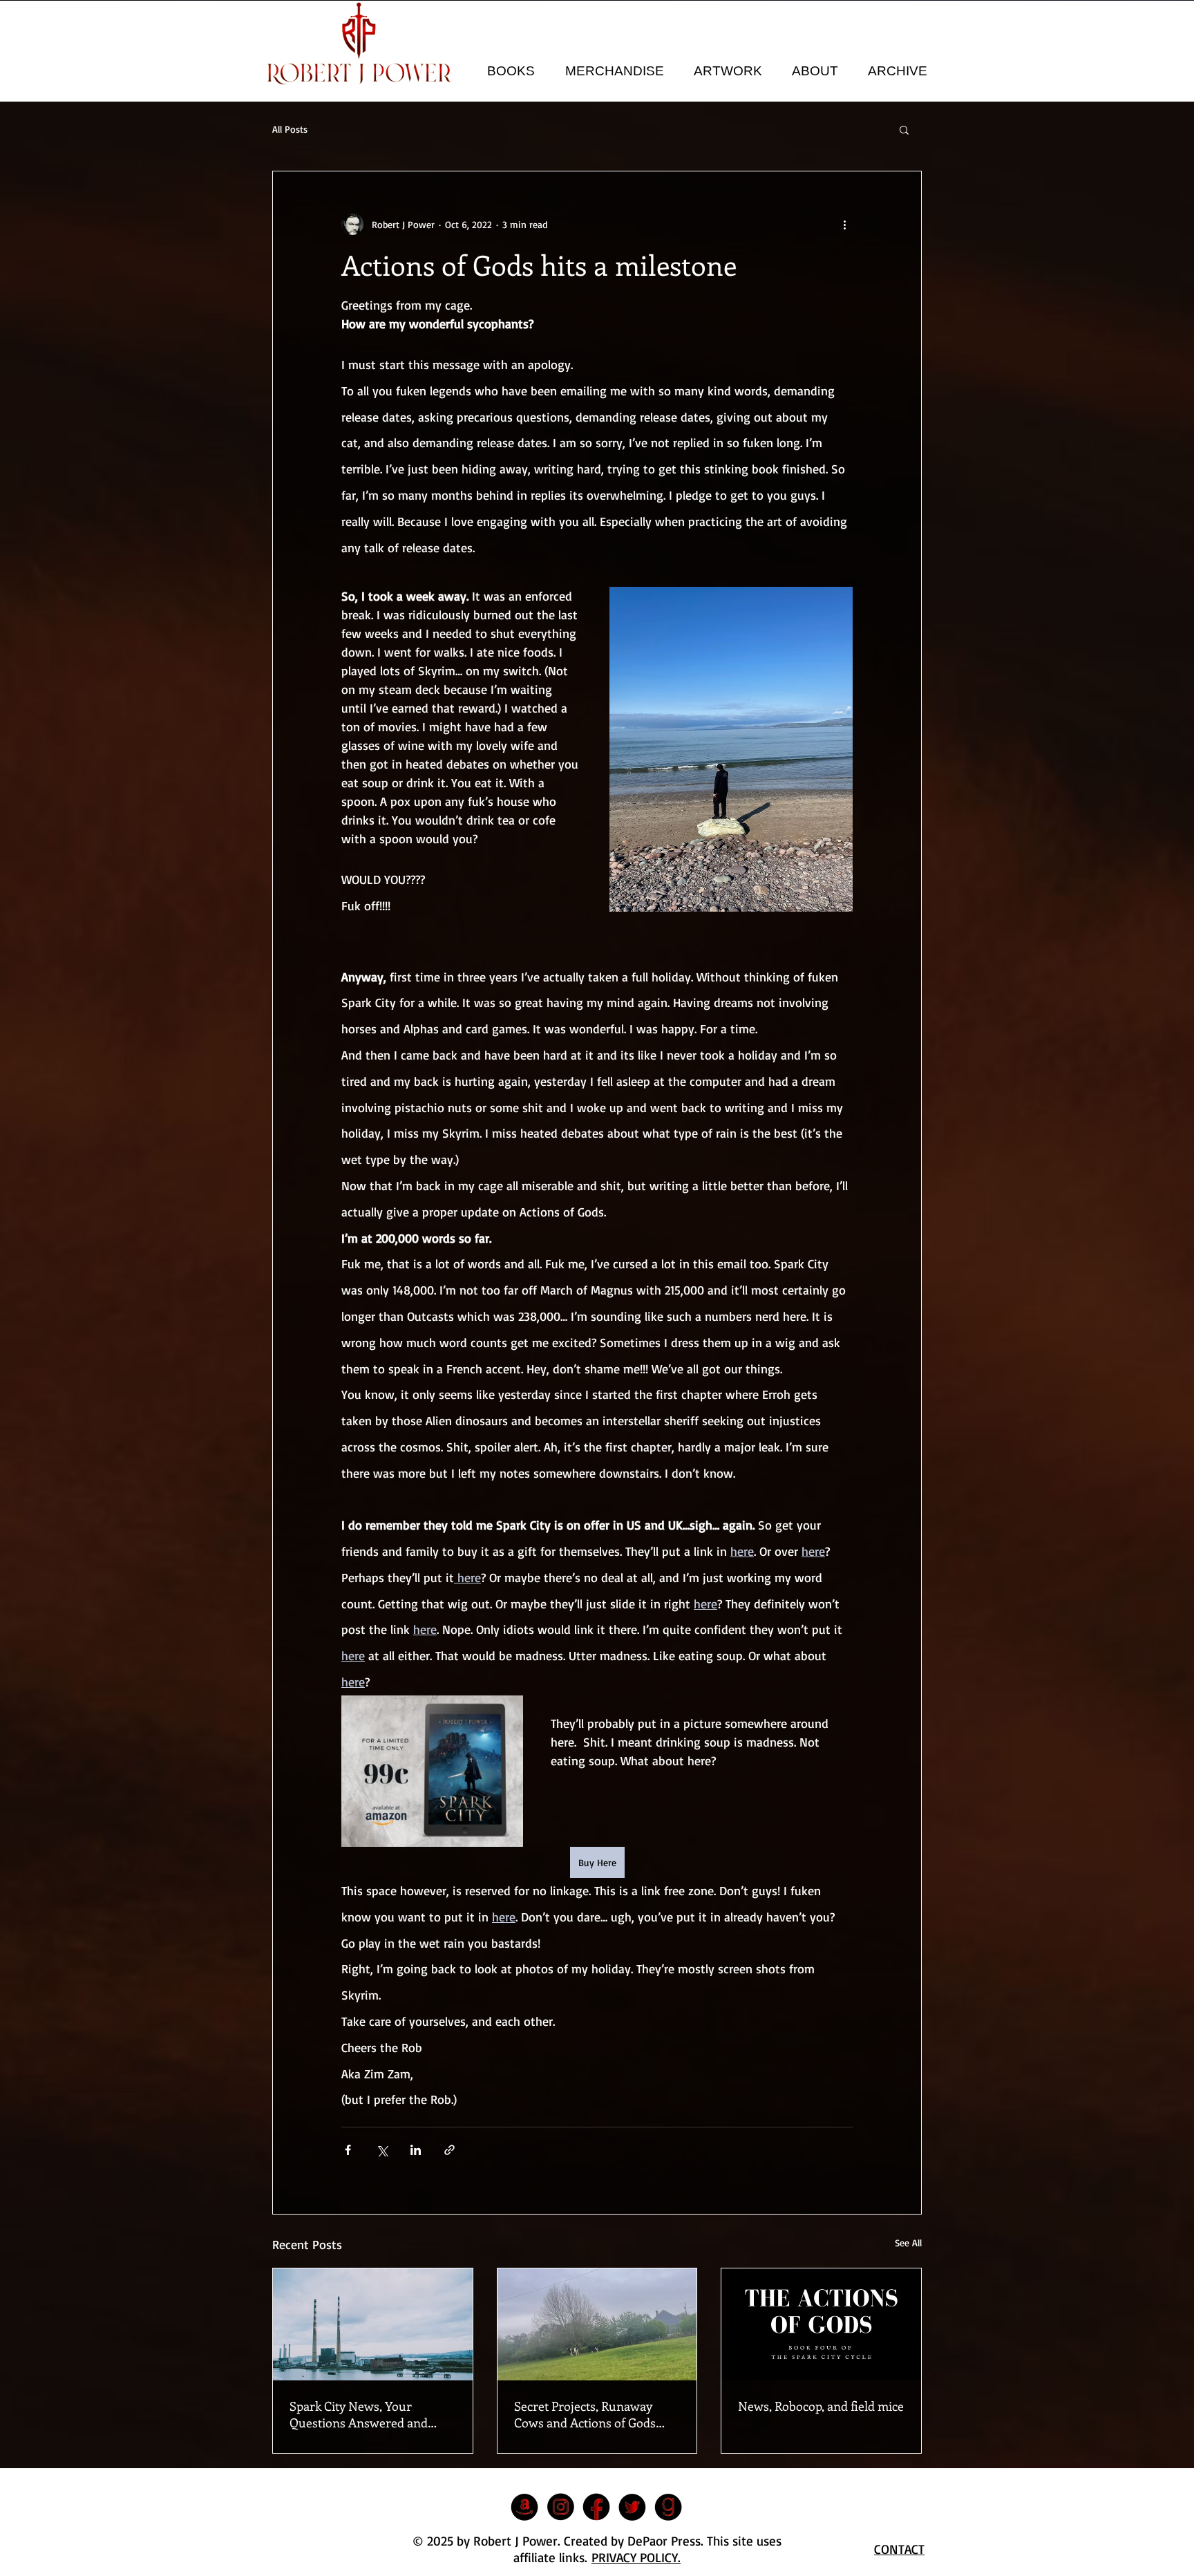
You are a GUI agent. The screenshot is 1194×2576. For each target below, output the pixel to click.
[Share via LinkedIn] (416, 2150)
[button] (511, 71)
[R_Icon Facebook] (596, 2507)
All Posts (290, 129)
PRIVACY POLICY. (636, 2557)
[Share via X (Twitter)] (382, 2150)
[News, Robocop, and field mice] (821, 2324)
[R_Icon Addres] (524, 2507)
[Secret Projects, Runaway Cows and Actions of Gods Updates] (597, 2324)
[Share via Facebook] (348, 2150)
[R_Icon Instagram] (560, 2507)
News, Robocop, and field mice (821, 2406)
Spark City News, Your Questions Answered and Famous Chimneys (359, 2414)
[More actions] (844, 224)
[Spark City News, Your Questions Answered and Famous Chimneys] (373, 2324)
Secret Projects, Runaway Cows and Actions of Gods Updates (585, 2414)
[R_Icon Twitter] (632, 2507)
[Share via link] (449, 2150)
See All (908, 2243)
